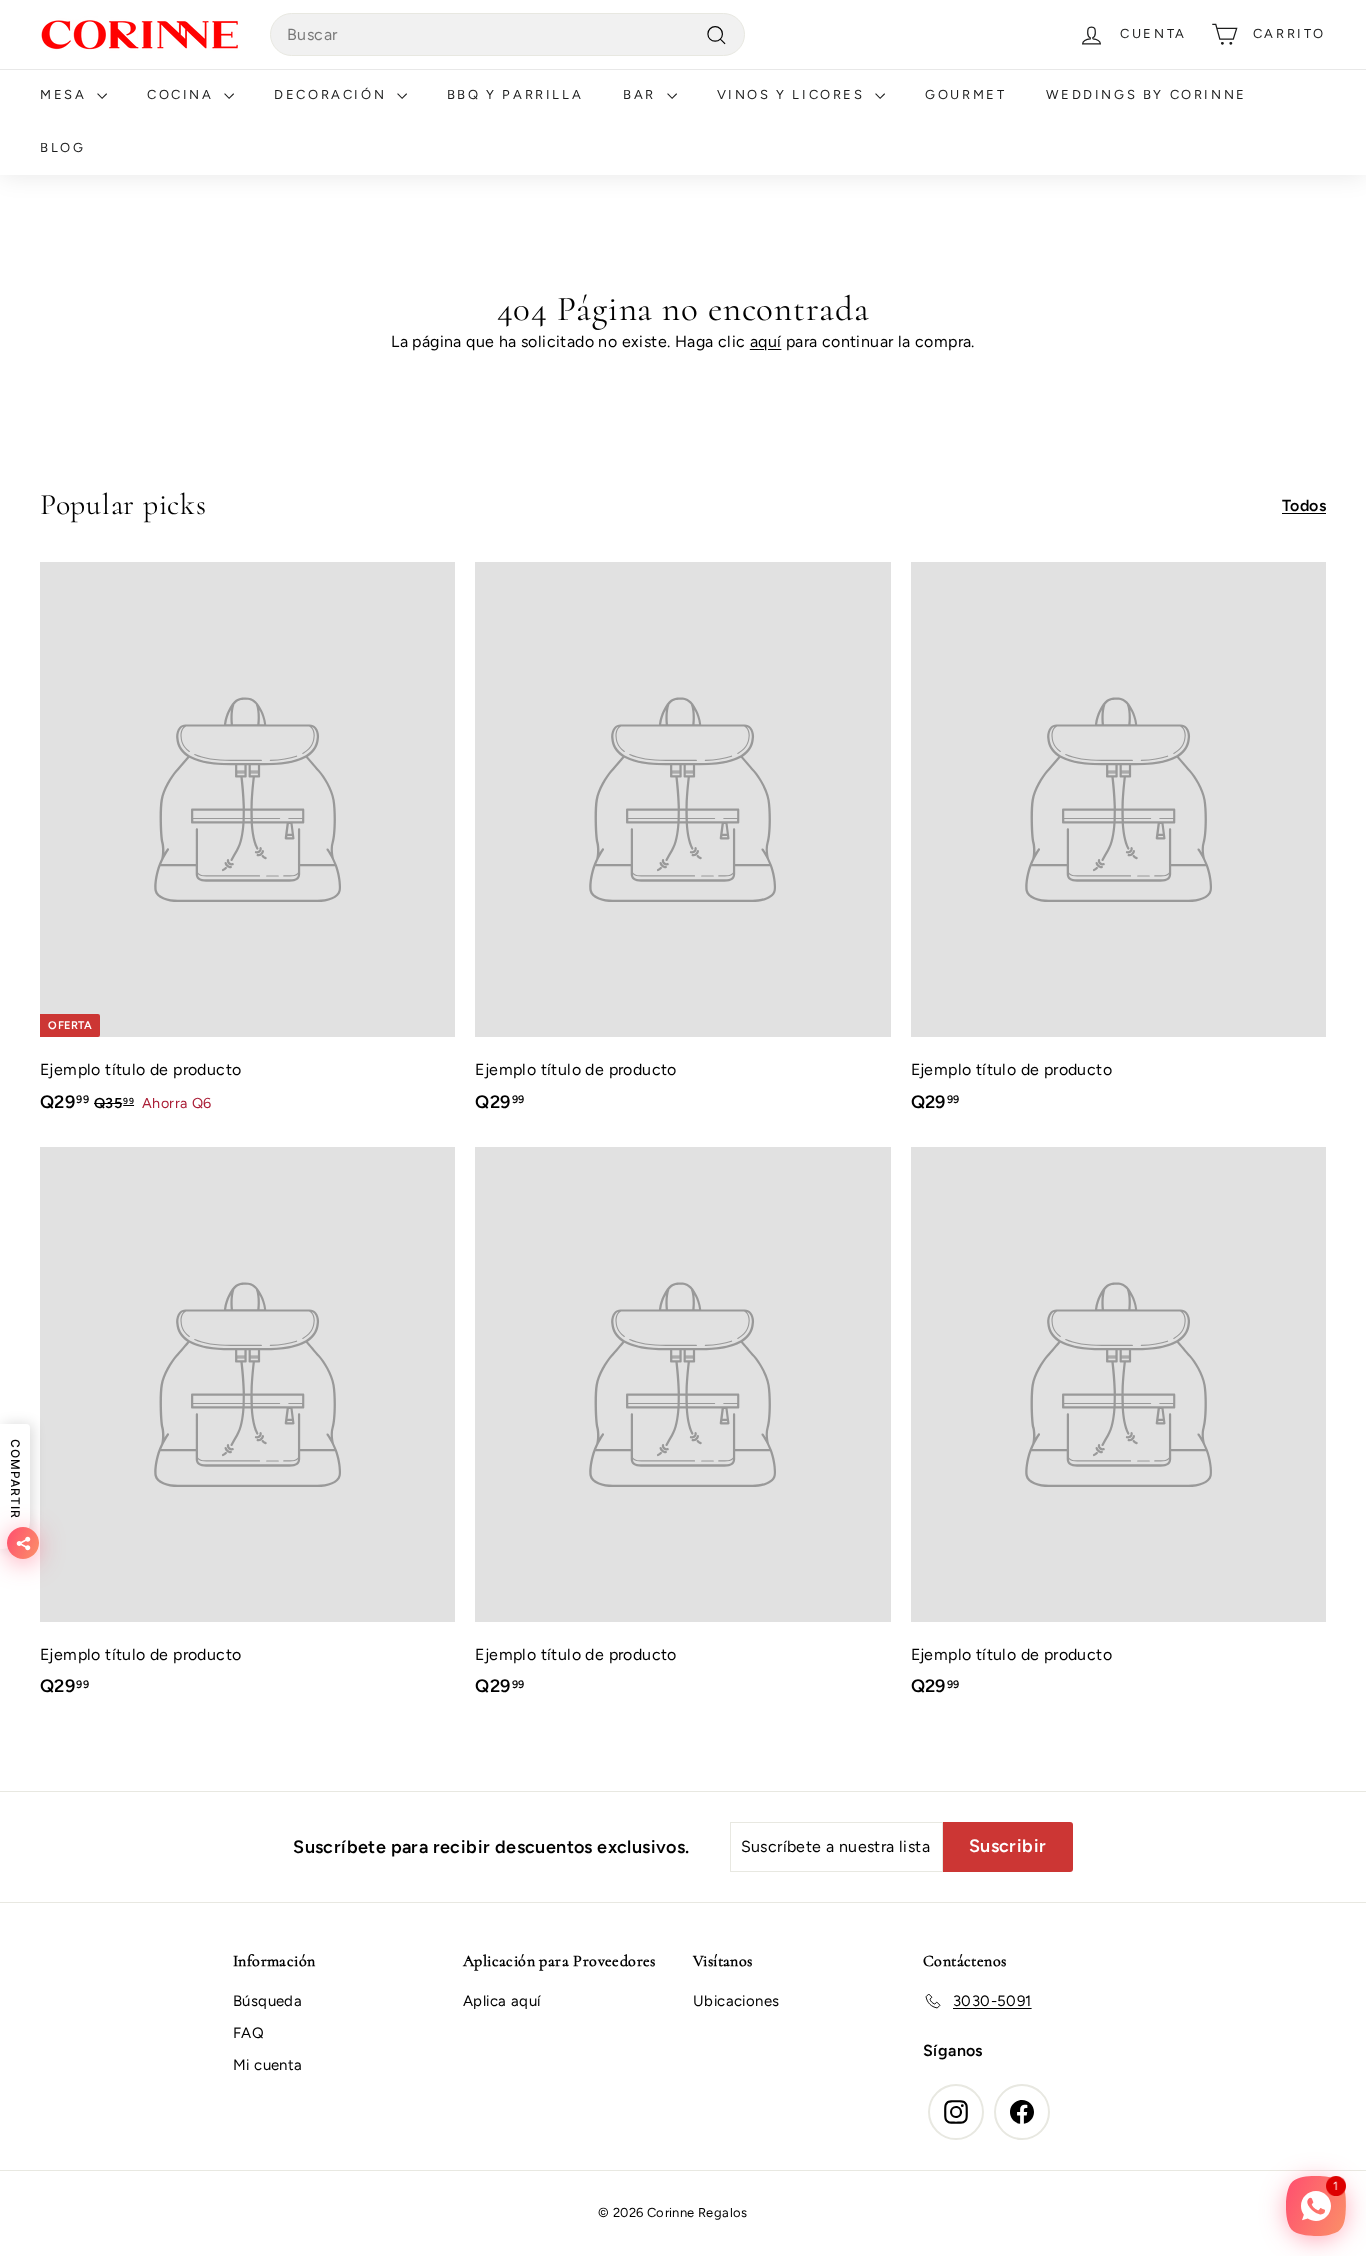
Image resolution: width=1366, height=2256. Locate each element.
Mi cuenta (268, 2065)
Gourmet (965, 94)
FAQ (248, 2033)
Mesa (66, 94)
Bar (642, 94)
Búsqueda (267, 2001)
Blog (62, 147)
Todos (1304, 505)
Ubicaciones (736, 2001)
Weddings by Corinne (1146, 94)
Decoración (333, 94)
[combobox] (507, 35)
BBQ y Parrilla (515, 94)
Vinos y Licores (794, 94)
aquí (766, 341)
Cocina (183, 94)
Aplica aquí (501, 2001)
